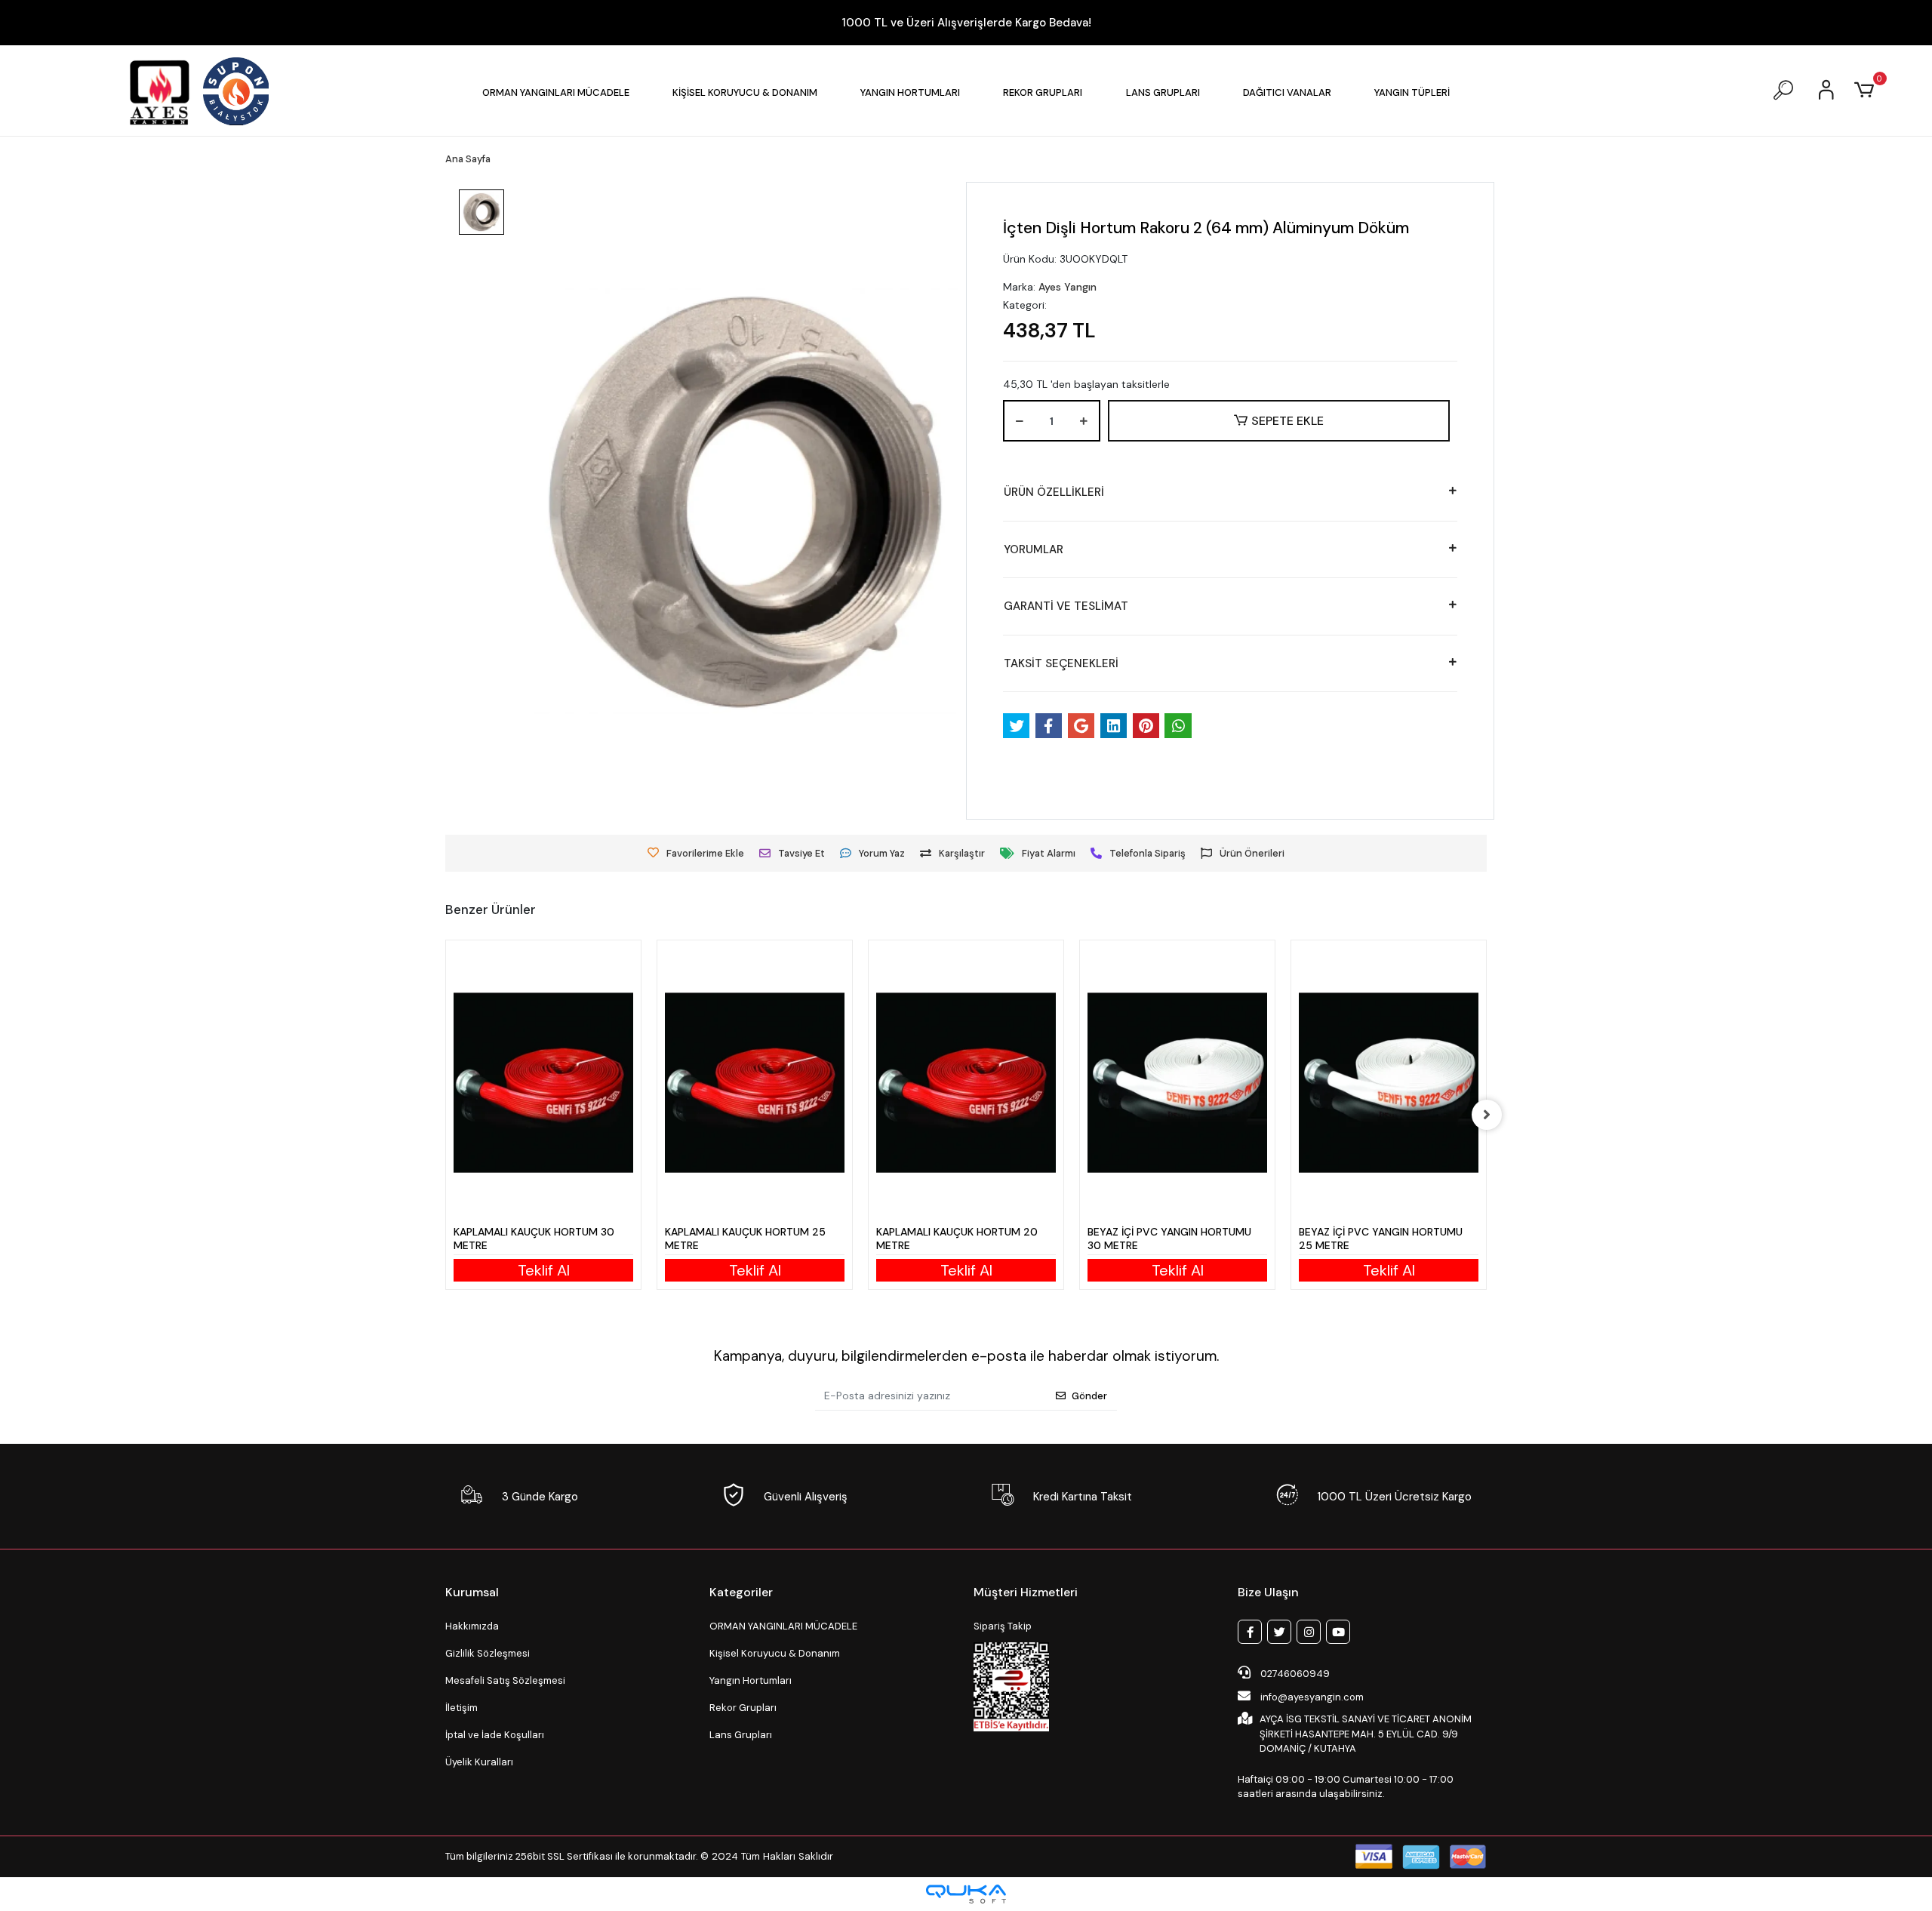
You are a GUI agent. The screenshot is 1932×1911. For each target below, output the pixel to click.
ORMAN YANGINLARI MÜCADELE (783, 1626)
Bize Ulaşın (1268, 1592)
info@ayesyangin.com (1312, 1697)
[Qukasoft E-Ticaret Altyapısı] (966, 1894)
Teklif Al (544, 1270)
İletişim (461, 1708)
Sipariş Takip (1003, 1626)
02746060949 (1294, 1674)
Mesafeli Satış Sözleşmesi (505, 1680)
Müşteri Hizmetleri (1026, 1592)
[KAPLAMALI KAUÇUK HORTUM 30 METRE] (543, 1083)
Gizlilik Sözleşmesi (488, 1653)
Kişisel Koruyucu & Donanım (775, 1653)
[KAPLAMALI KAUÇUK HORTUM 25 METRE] (755, 1083)
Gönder (1089, 1396)
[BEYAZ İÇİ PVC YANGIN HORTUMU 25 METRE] (1389, 1083)
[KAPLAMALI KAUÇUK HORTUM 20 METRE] (966, 1083)
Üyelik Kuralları (479, 1762)
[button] (556, 92)
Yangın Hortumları (751, 1680)
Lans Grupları (741, 1735)
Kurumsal (472, 1592)
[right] (1487, 1115)
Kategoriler (741, 1592)
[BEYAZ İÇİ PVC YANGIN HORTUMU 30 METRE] (1177, 1083)
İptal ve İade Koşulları (495, 1735)
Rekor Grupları (743, 1708)
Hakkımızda (472, 1626)
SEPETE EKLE (1287, 421)
